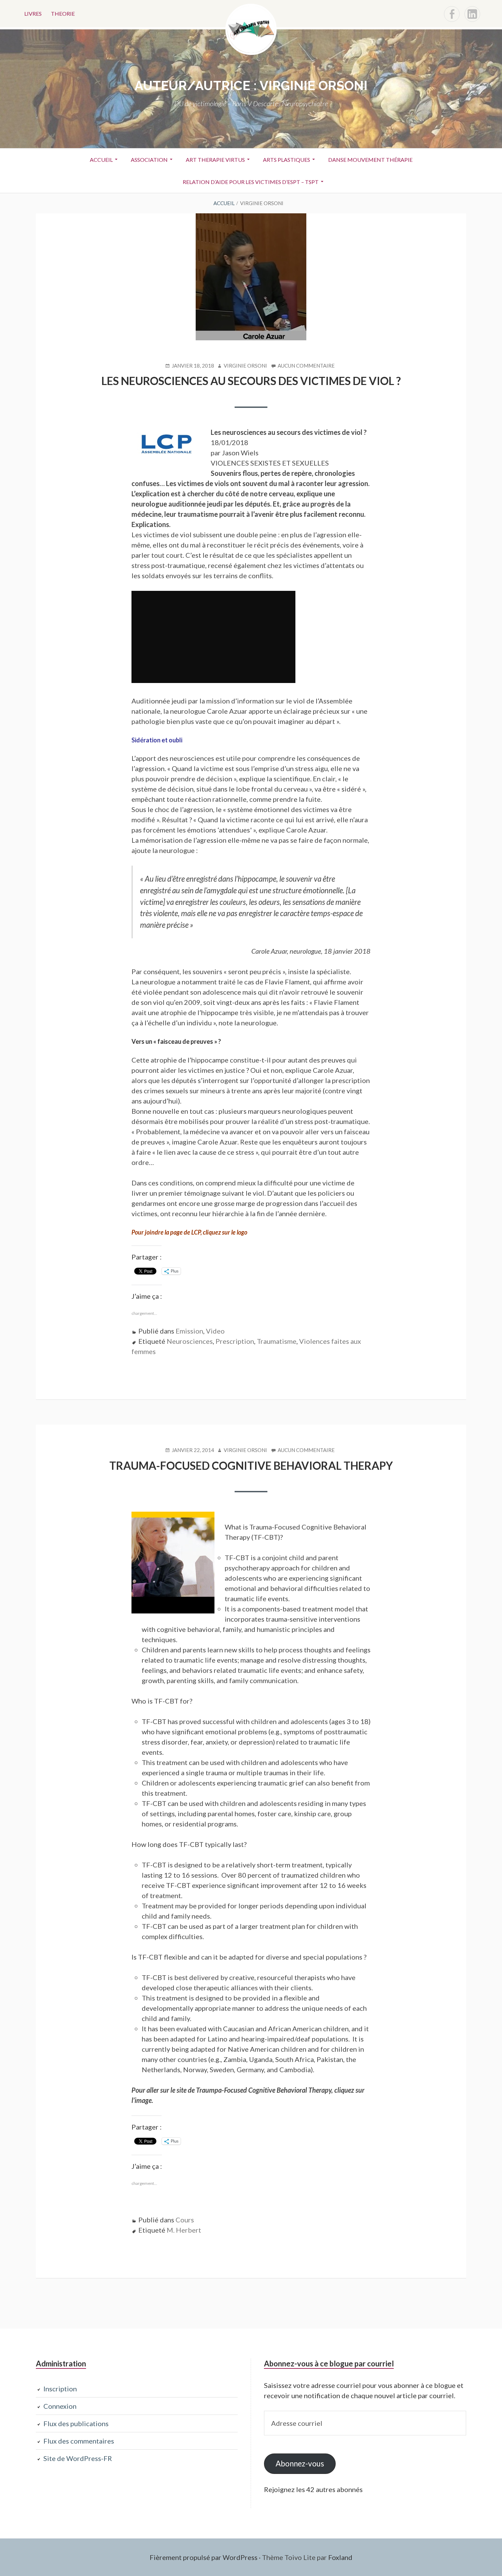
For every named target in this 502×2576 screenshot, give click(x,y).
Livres (33, 13)
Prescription (235, 1341)
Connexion (60, 2406)
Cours (185, 2220)
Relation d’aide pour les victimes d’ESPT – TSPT (251, 182)
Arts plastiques (287, 160)
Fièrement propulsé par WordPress (204, 2557)
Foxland (340, 2557)
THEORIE (63, 13)
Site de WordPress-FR (78, 2458)
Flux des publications (76, 2423)
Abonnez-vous (300, 2464)
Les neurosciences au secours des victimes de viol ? (251, 381)
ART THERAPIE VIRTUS (215, 160)
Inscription (60, 2389)
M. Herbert (184, 2230)
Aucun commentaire (306, 366)
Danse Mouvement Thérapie (370, 160)
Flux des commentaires (79, 2441)
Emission (189, 1331)
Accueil (101, 160)
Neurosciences (190, 1341)
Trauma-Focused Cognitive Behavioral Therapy (251, 1465)
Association (149, 160)
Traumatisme (277, 1341)
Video (215, 1331)
